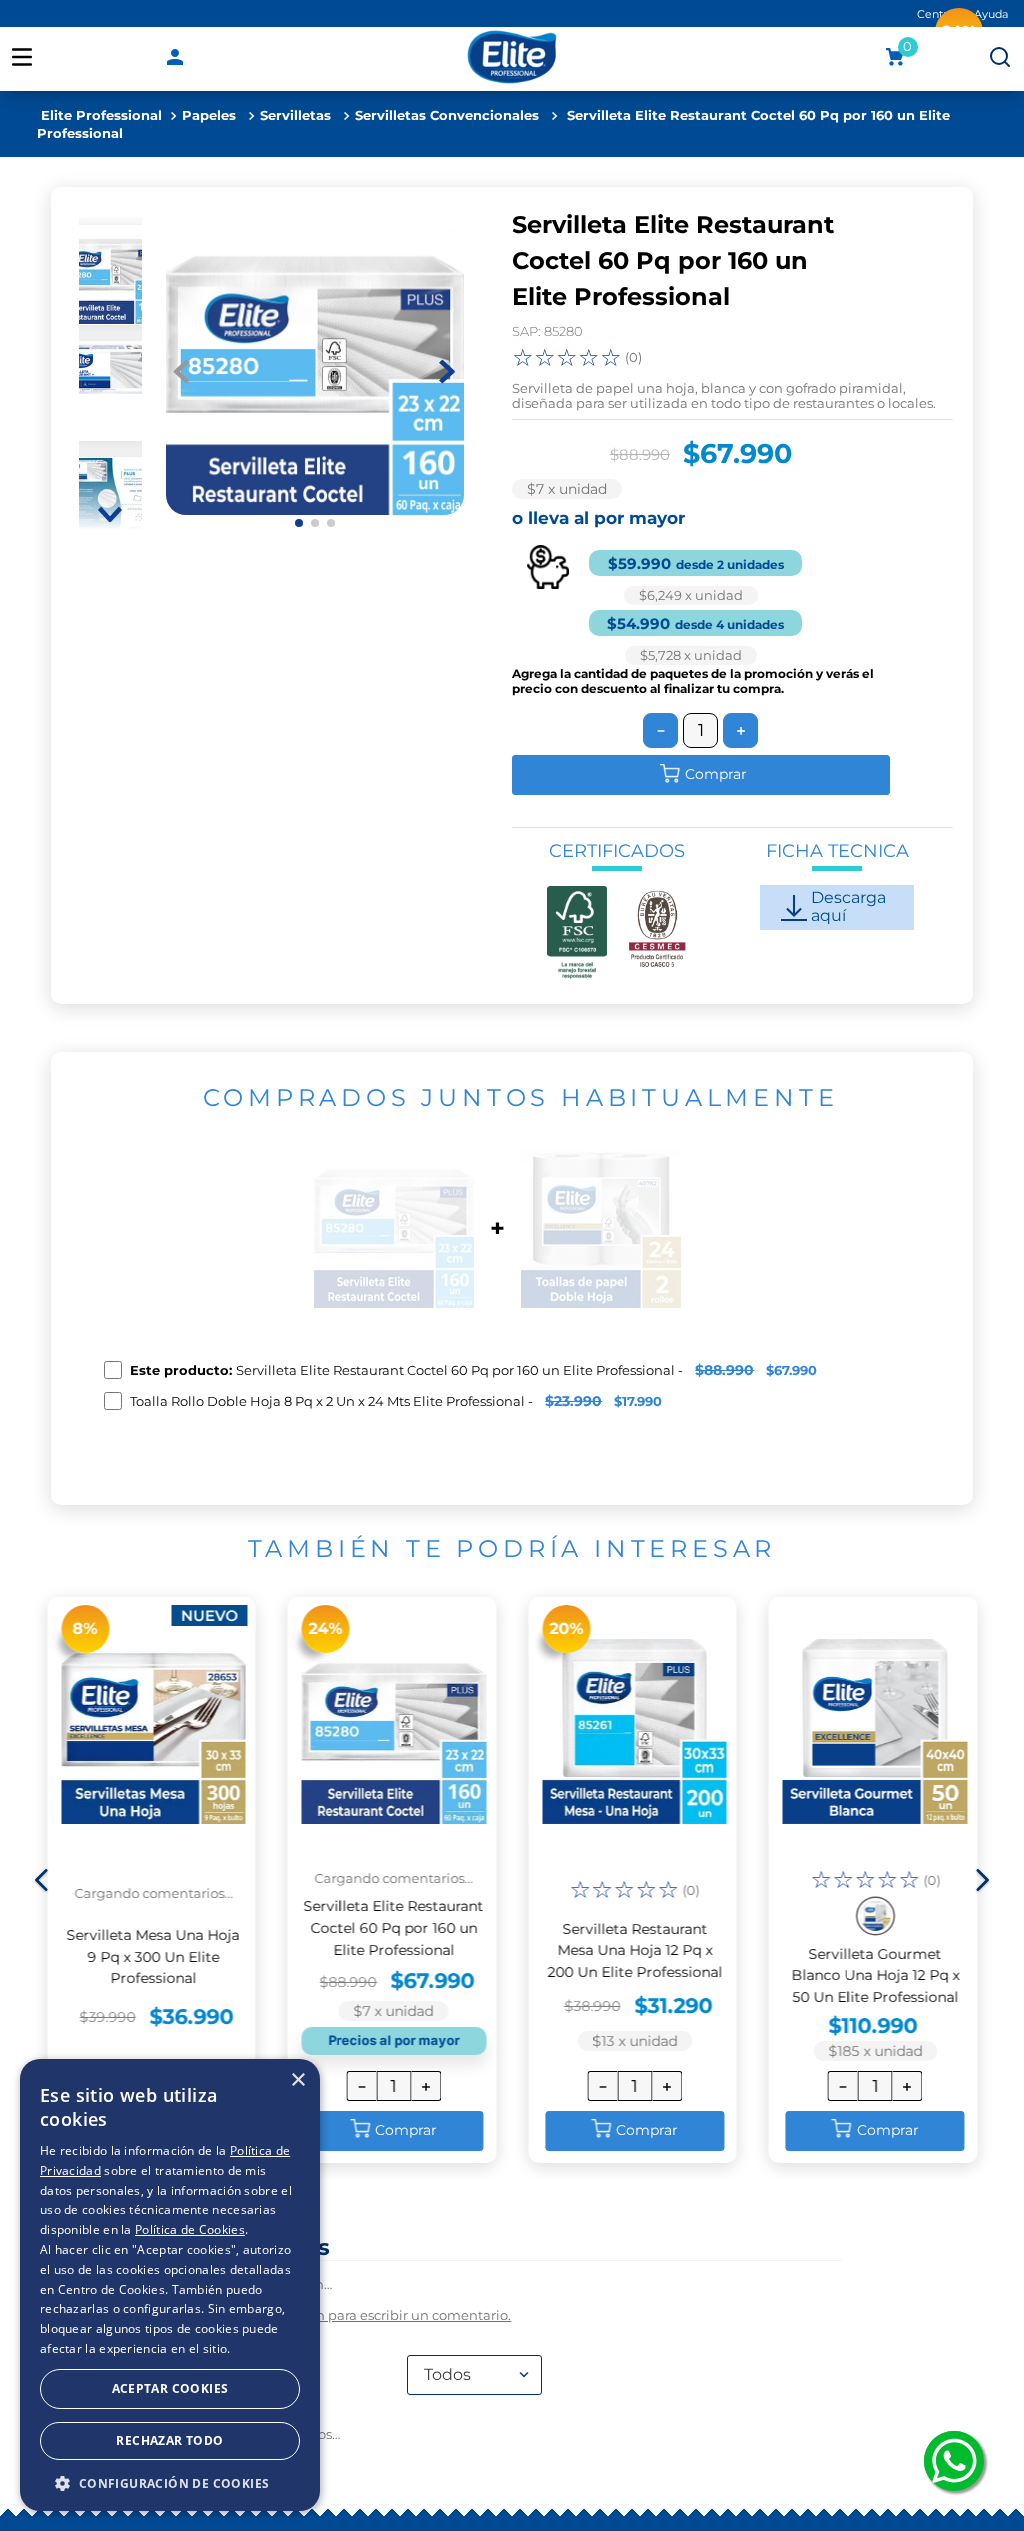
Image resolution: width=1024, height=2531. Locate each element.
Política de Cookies (190, 2229)
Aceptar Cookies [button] (170, 2388)
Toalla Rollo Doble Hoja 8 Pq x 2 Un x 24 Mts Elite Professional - (396, 1401)
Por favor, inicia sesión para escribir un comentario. (346, 2447)
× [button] (297, 2080)
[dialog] (170, 2285)
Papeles (209, 116)
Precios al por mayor (393, 2145)
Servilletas (295, 116)
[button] (42, 1983)
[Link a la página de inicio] (101, 116)
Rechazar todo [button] (169, 2440)
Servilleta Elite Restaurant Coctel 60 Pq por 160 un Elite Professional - (473, 1370)
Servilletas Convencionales (447, 116)
